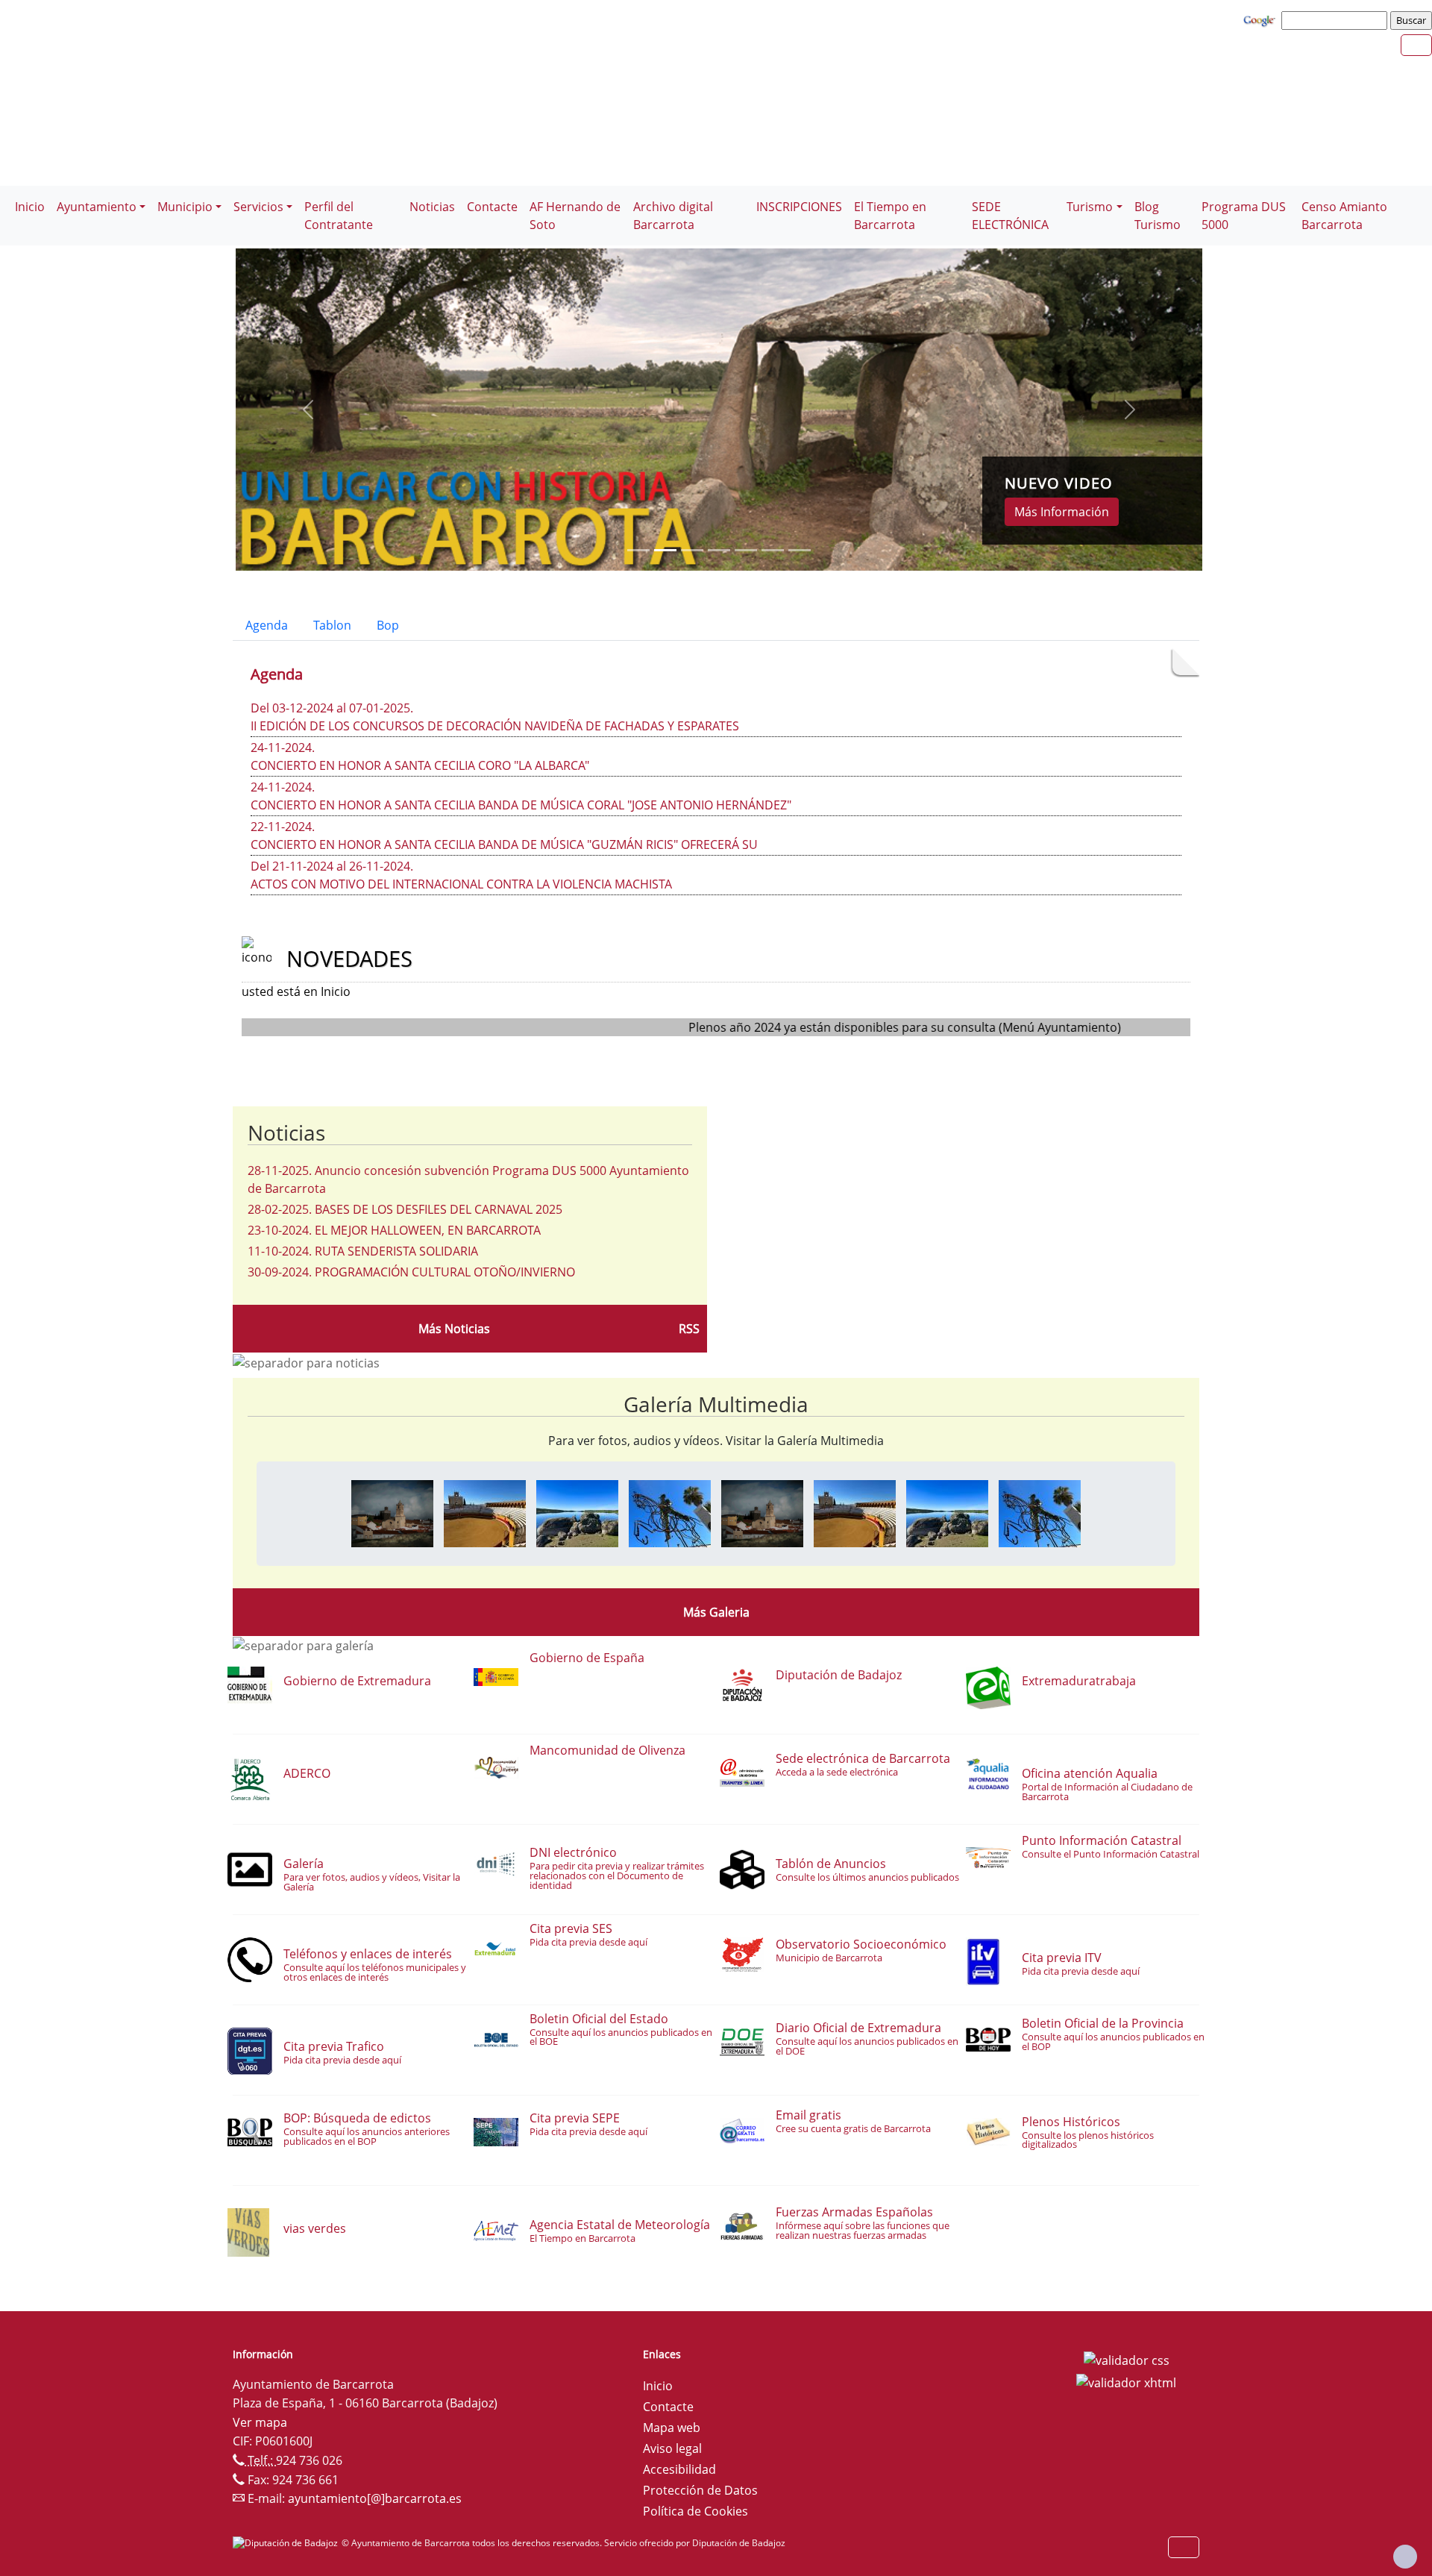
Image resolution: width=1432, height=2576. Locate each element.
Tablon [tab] (332, 625)
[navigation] (1337, 20)
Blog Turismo (1158, 216)
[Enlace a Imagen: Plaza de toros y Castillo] (485, 1512)
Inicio (30, 207)
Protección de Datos (700, 2490)
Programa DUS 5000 (1244, 216)
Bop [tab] (388, 625)
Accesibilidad (679, 2469)
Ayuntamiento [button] (97, 207)
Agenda (277, 674)
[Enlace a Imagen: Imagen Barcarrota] (392, 1512)
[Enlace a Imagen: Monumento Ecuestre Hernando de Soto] (670, 1512)
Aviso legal (672, 2448)
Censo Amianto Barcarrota (1344, 216)
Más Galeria (716, 1612)
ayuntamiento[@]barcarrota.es (375, 2498)
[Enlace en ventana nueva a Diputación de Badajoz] (287, 2543)
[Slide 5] (773, 550)
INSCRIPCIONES (799, 207)
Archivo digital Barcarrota (673, 216)
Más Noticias (454, 1329)
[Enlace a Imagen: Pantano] (577, 1512)
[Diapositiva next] (1130, 410)
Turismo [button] (1090, 207)
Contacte (492, 207)
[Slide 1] (665, 550)
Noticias (432, 207)
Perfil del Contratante (339, 216)
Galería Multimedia (716, 1404)
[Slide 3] (719, 550)
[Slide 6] (800, 550)
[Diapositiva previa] (308, 410)
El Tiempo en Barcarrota (890, 216)
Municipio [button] (185, 207)
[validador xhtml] (1126, 2381)
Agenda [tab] (267, 625)
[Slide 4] (746, 550)
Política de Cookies (695, 2511)
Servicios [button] (258, 207)
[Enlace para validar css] (1127, 2359)
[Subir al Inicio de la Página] (1405, 2557)
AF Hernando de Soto (575, 216)
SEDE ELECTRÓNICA (1010, 216)
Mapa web (672, 2428)
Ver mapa (260, 2422)
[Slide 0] (638, 550)
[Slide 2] (692, 550)
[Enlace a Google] (1261, 19)
